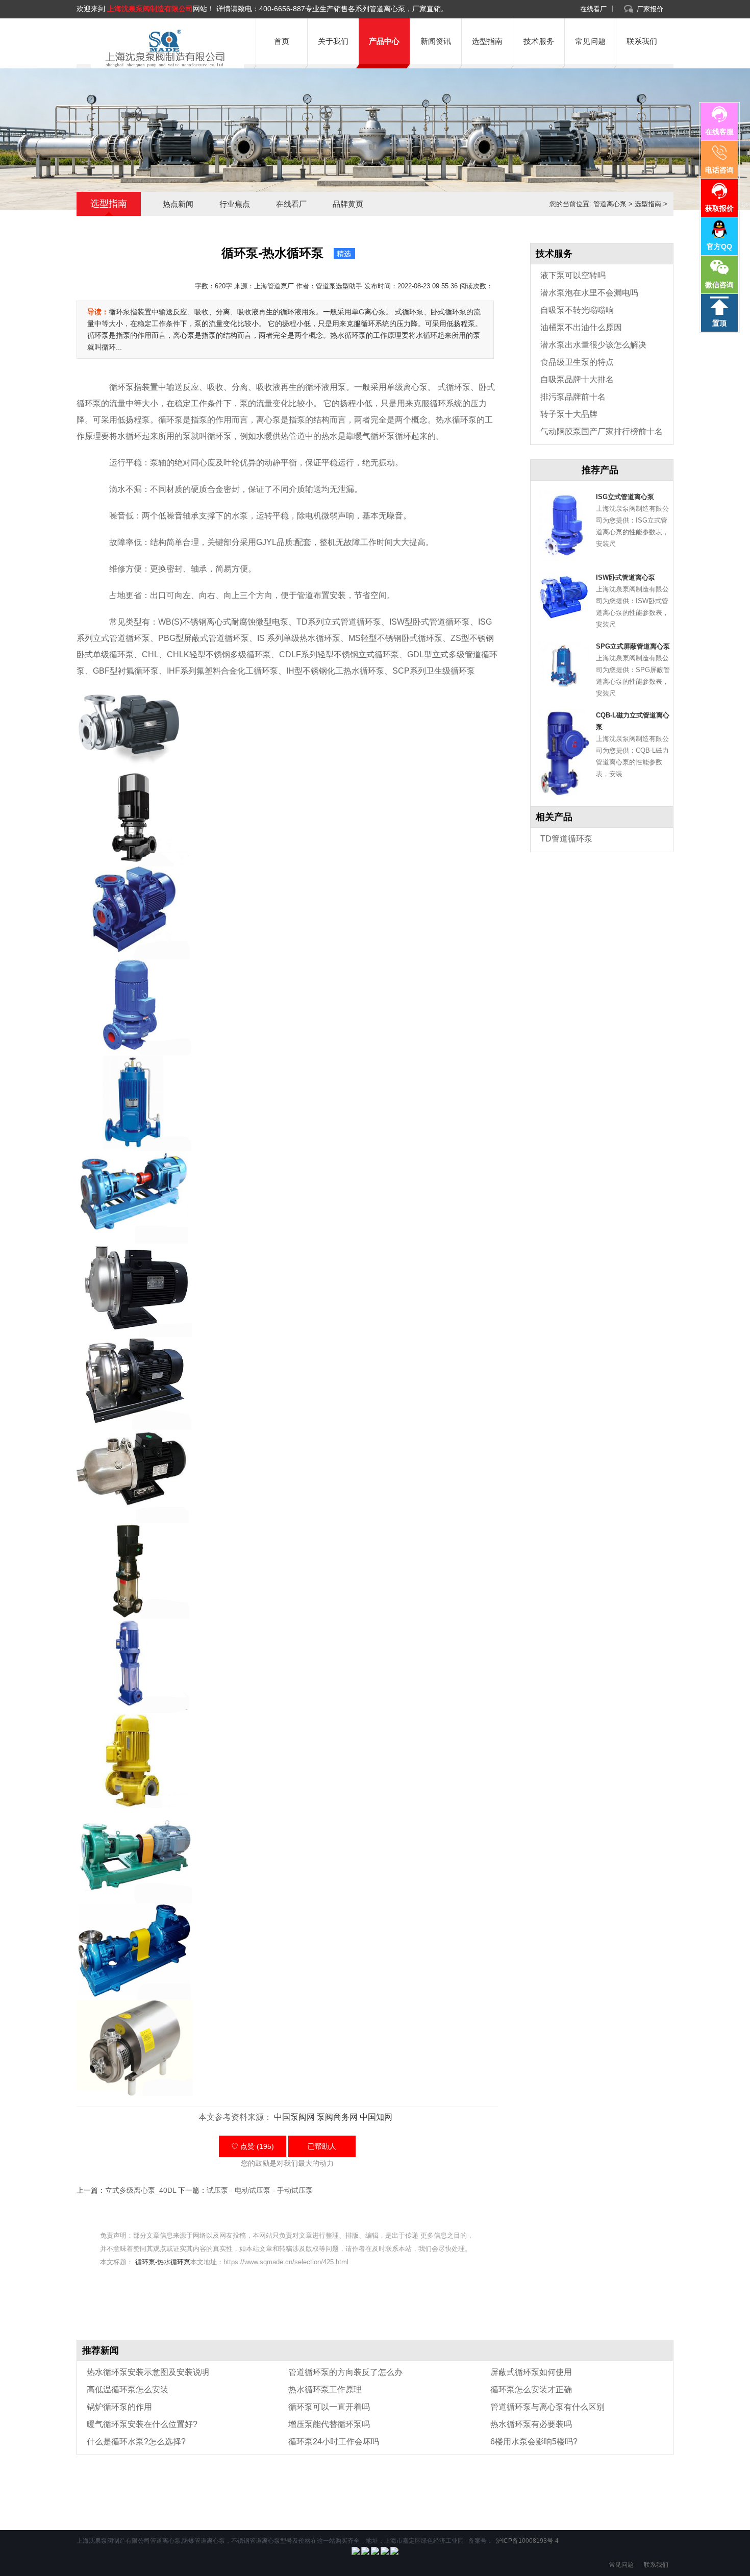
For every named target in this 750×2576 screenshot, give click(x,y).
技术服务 (539, 41)
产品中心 (384, 41)
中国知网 (376, 2117)
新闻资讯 (436, 41)
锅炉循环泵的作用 (119, 2407)
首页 (282, 41)
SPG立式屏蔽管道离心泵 (633, 646)
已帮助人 (322, 2146)
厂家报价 (650, 9)
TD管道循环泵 (566, 839)
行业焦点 (235, 204)
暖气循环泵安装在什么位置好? (142, 2424)
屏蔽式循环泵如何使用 (531, 2372)
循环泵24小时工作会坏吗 (334, 2442)
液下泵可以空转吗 (573, 275)
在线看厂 (593, 9)
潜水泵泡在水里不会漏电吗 (589, 293)
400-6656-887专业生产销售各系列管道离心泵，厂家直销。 (354, 9)
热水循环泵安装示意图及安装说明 (148, 2372)
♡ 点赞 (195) (253, 2146)
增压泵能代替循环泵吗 (329, 2424)
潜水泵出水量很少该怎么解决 (593, 345)
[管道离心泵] (163, 48)
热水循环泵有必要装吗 (531, 2424)
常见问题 (590, 41)
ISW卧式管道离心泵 (626, 577)
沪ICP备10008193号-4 (527, 2541)
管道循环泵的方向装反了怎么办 (345, 2372)
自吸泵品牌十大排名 (577, 379)
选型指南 (487, 41)
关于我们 (333, 41)
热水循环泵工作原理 (325, 2389)
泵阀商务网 (337, 2117)
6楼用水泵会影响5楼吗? (534, 2442)
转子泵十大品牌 (569, 414)
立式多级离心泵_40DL (141, 2190)
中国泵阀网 (294, 2117)
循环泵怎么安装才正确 (531, 2389)
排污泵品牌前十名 (573, 397)
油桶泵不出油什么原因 (581, 327)
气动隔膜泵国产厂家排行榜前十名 (602, 431)
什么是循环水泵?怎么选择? (136, 2442)
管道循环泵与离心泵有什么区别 (547, 2407)
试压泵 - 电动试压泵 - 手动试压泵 (260, 2190)
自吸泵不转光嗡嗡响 (577, 310)
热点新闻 (178, 204)
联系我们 (642, 41)
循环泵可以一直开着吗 (329, 2407)
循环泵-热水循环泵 (163, 2262)
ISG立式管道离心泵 (625, 497)
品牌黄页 (348, 204)
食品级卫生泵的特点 (577, 362)
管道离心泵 (610, 204)
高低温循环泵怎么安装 (128, 2389)
